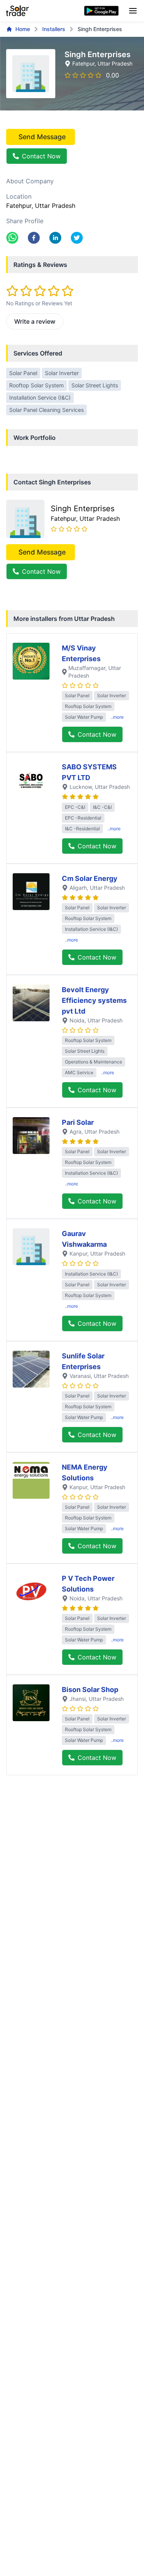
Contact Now (41, 156)
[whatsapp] (12, 238)
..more (117, 717)
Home (23, 29)
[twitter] (77, 238)
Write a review (35, 321)
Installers (54, 29)
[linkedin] (55, 238)
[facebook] (34, 238)
